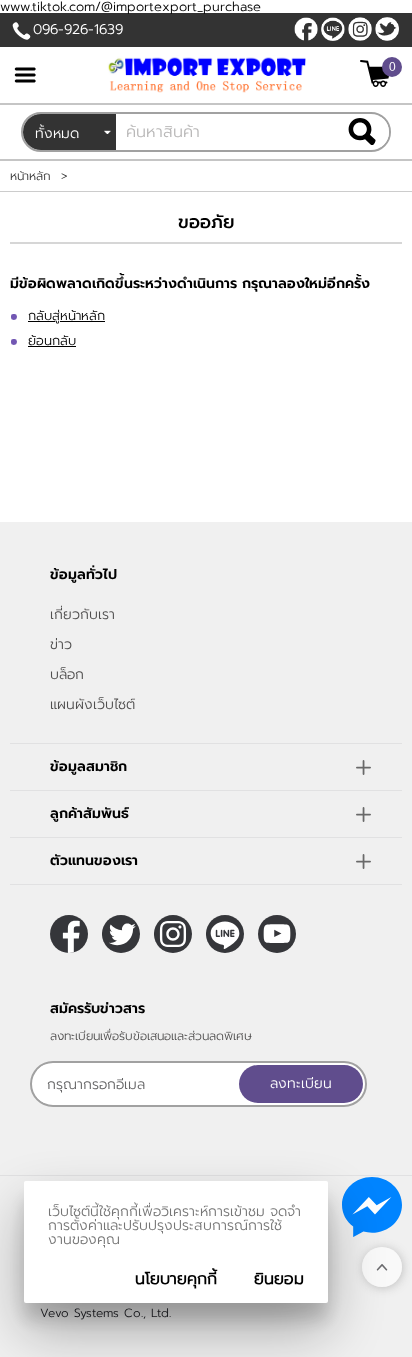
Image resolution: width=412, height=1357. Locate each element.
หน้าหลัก (30, 176)
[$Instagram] (360, 29)
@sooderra (333, 29)
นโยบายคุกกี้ (176, 1279)
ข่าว (61, 644)
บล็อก (67, 674)
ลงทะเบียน (301, 1083)
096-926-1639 (78, 29)
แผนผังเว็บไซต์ (92, 704)
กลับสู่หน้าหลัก (66, 315)
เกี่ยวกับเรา (82, 614)
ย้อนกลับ (52, 340)
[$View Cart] (378, 73)
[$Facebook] (306, 29)
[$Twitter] (387, 29)
